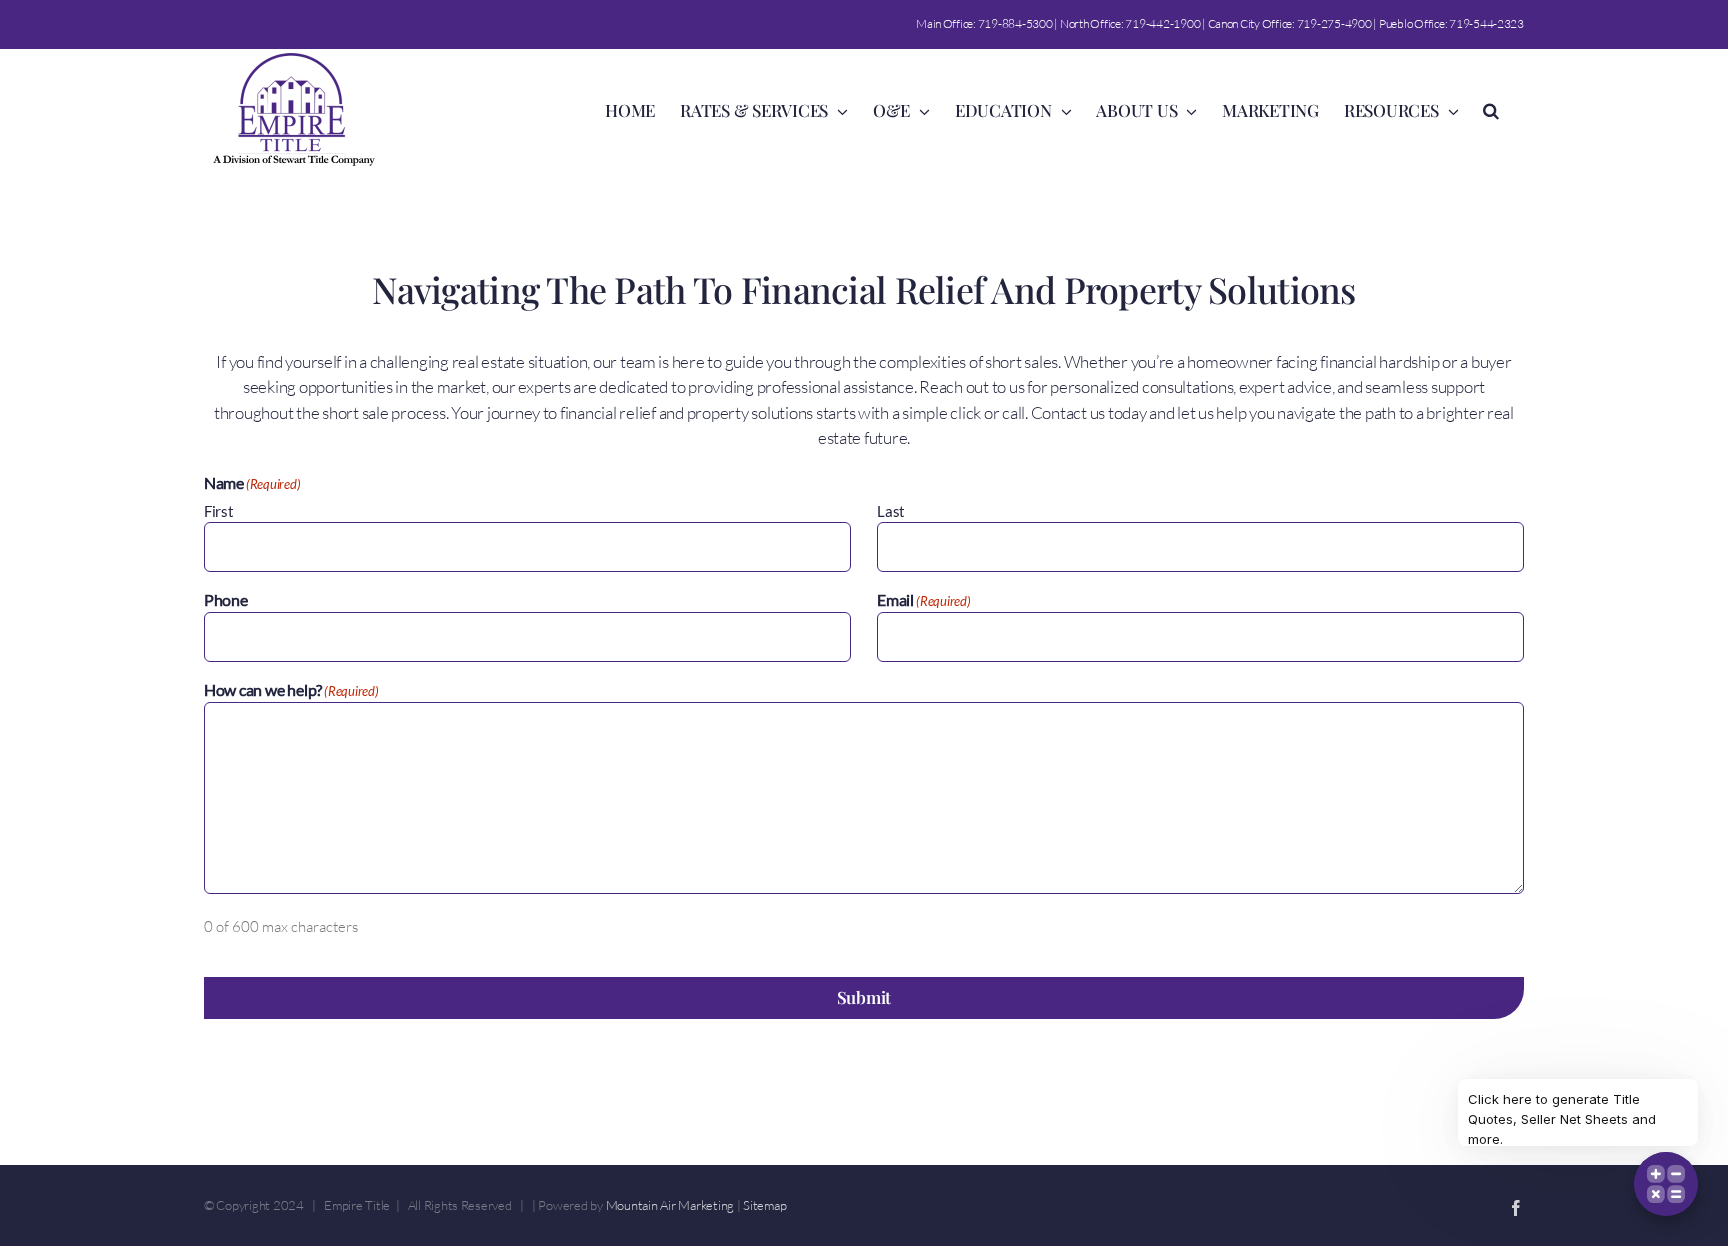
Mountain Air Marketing (670, 1205)
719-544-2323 (1486, 23)
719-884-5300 (1015, 23)
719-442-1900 (1162, 23)
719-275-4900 (1334, 23)
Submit (864, 997)
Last (891, 511)
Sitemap (764, 1205)
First (219, 511)
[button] (1491, 109)
